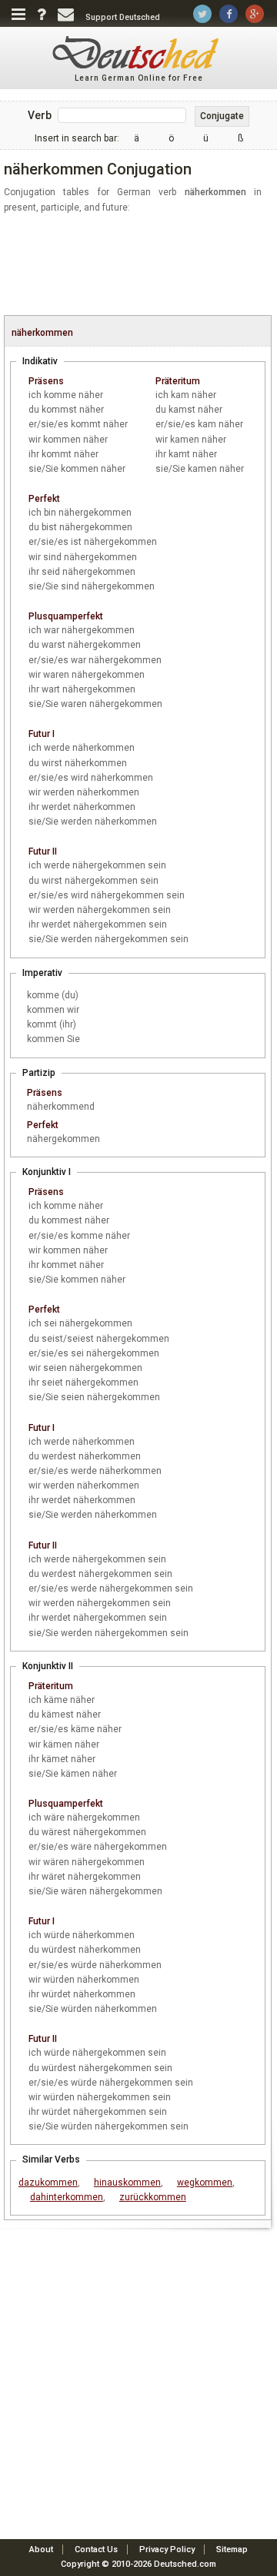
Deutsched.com (185, 2564)
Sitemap (232, 2549)
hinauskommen (127, 2183)
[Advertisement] (141, 265)
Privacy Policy (167, 2549)
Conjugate (222, 116)
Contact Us (96, 2549)
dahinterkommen (67, 2197)
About (41, 2549)
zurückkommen (153, 2197)
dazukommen (48, 2183)
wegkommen (205, 2183)
